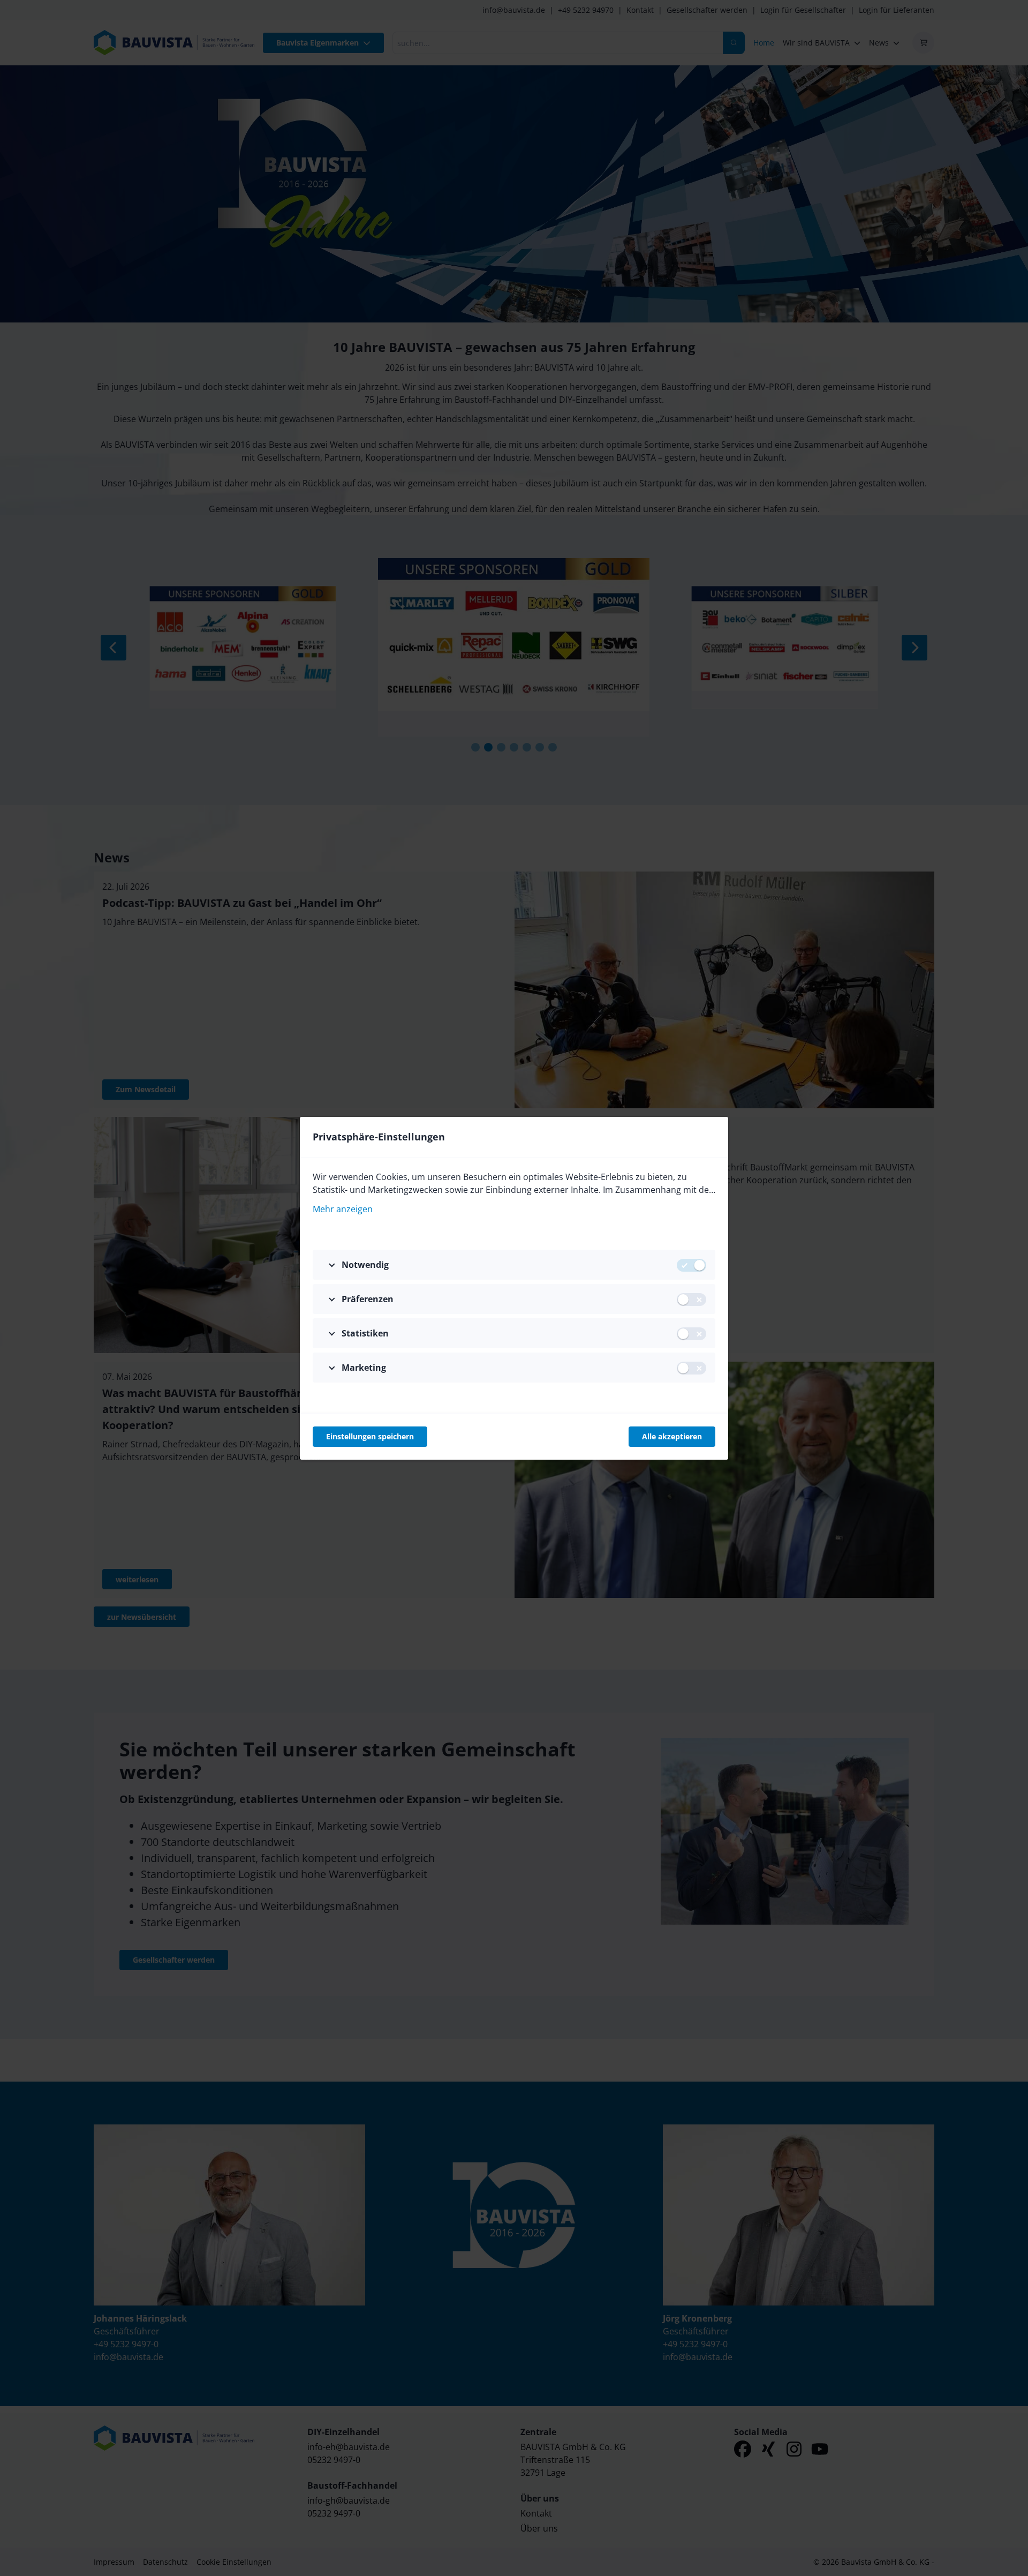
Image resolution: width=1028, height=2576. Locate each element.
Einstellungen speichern (370, 1436)
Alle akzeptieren (672, 1436)
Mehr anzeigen (343, 1209)
